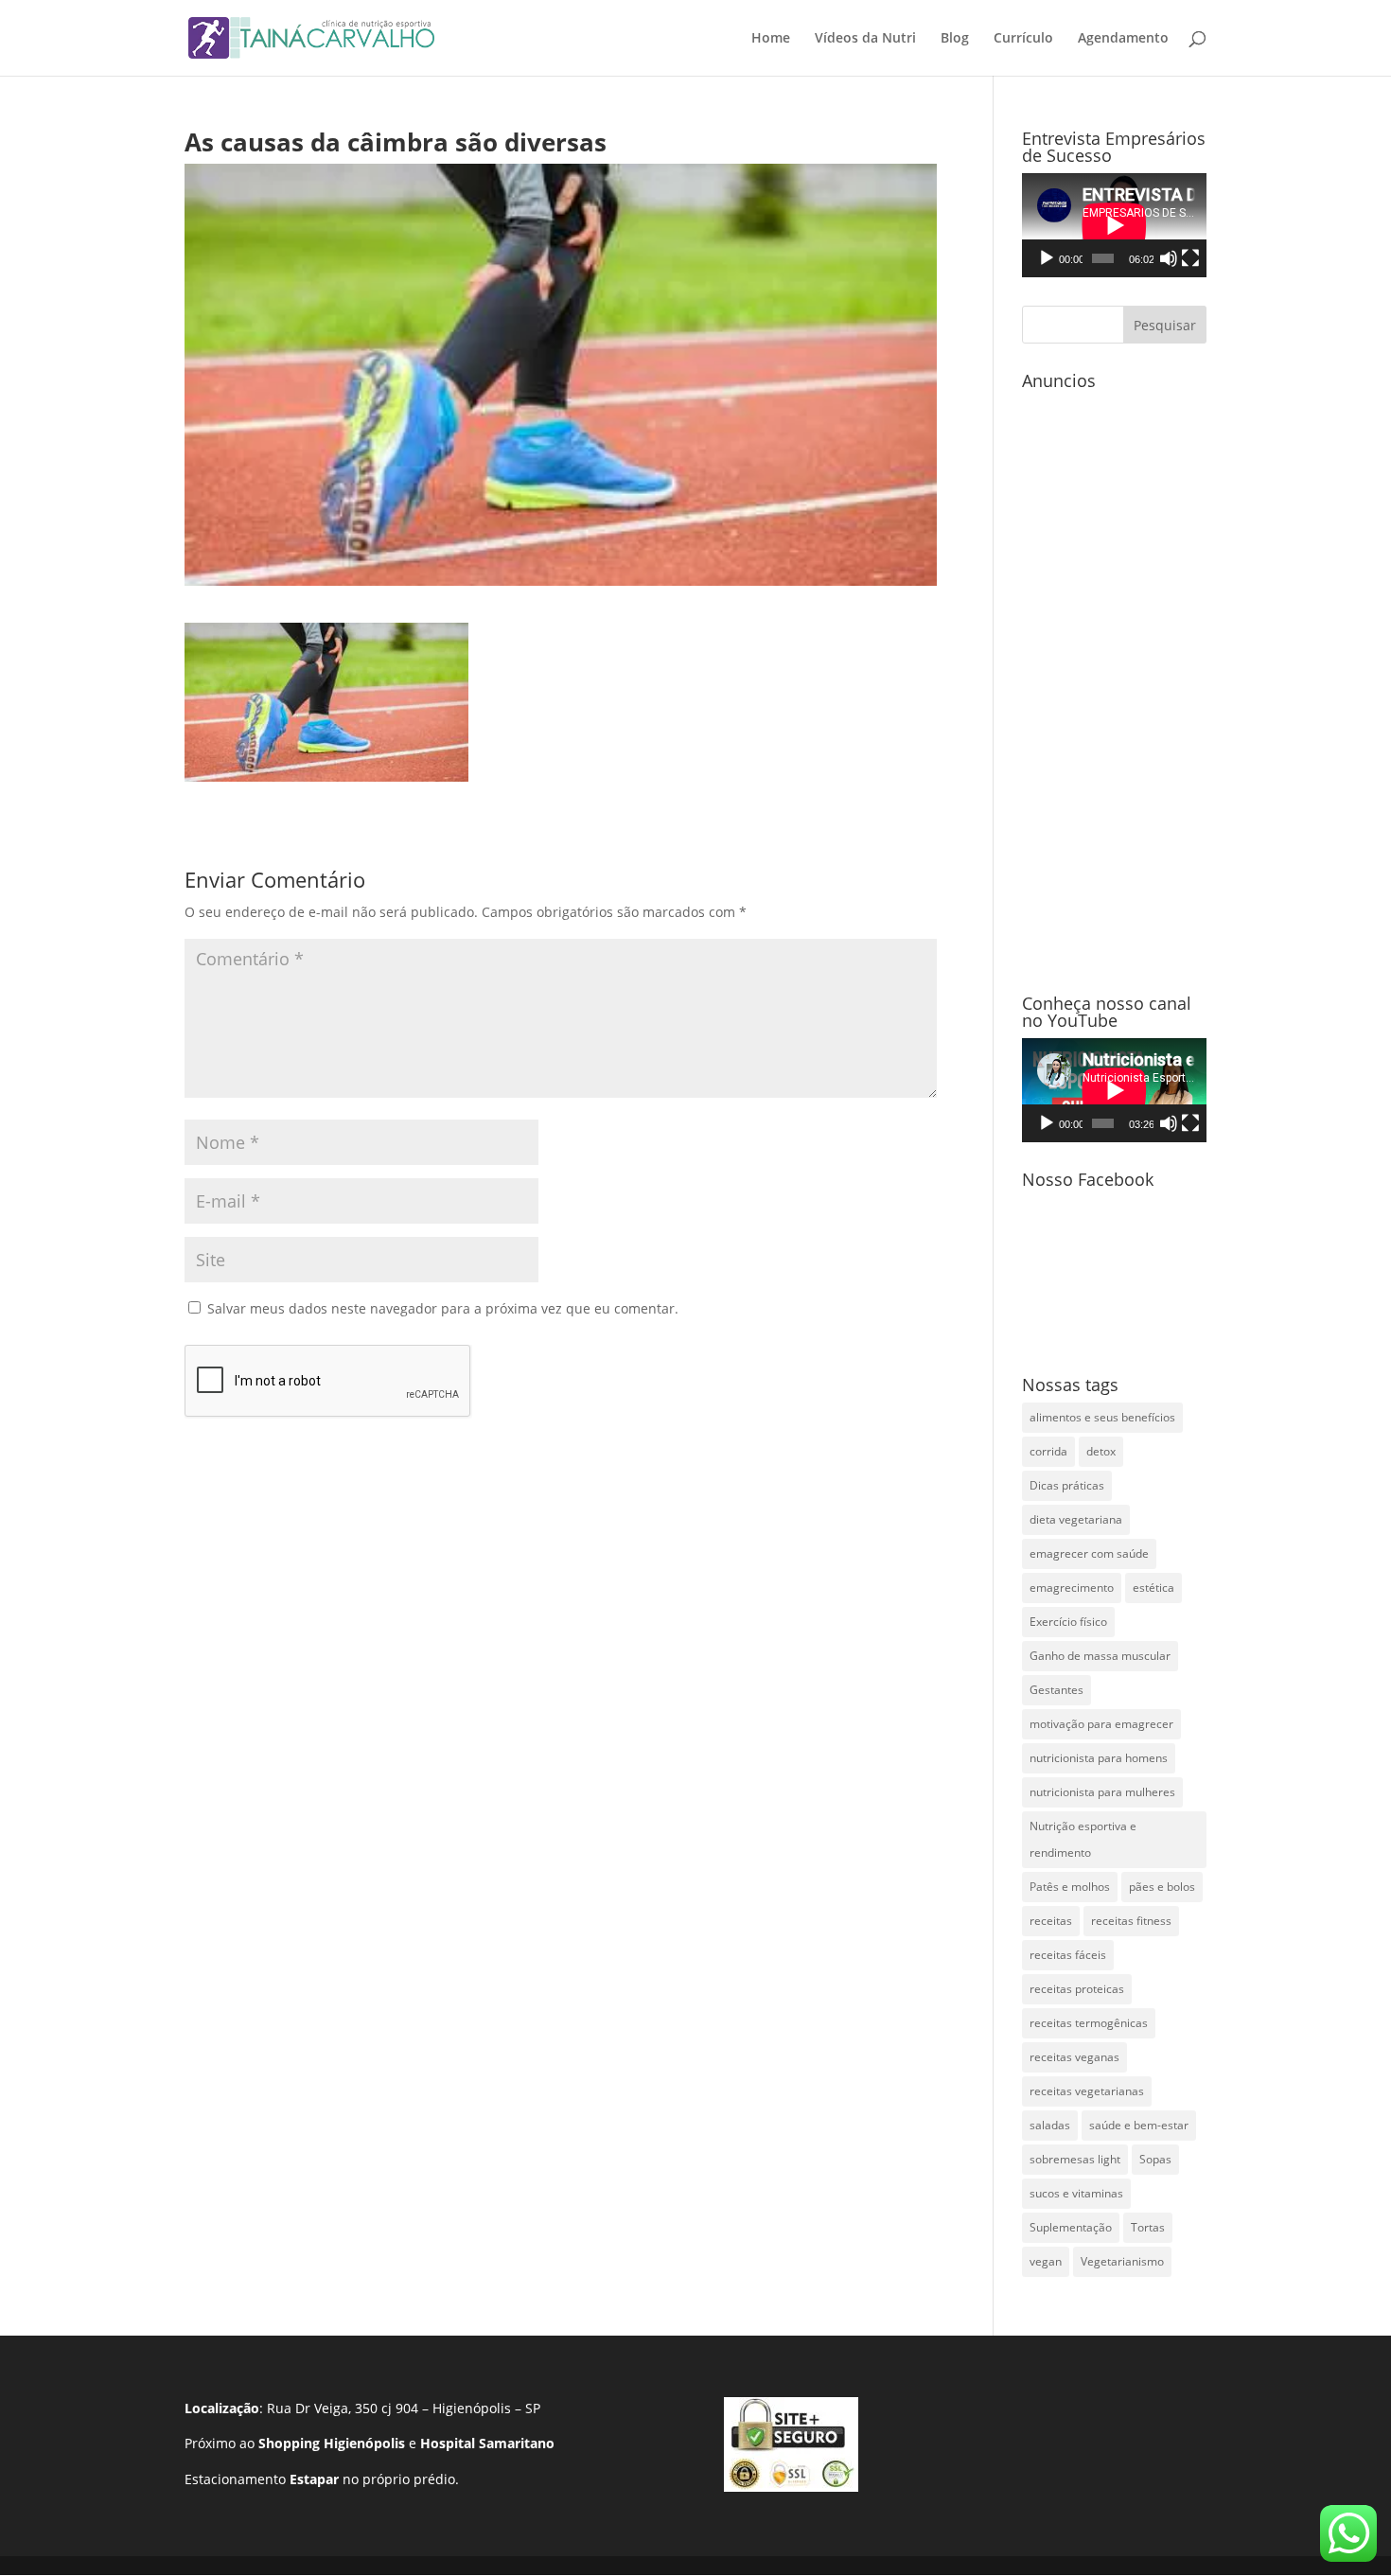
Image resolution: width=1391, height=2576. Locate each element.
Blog (955, 39)
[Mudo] (1169, 258)
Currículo (1023, 39)
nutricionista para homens (1099, 1758)
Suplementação (1071, 2227)
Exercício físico (1068, 1622)
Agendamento (1123, 39)
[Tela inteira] (1190, 258)
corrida (1048, 1451)
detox (1101, 1451)
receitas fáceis (1068, 1955)
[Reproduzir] (1047, 258)
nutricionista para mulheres (1102, 1792)
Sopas (1155, 2159)
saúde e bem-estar (1139, 2125)
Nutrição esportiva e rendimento (1083, 1839)
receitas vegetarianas (1087, 2091)
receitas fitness (1131, 1921)
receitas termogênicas (1089, 2023)
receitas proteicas (1077, 1989)
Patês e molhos (1070, 1887)
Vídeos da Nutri (865, 39)
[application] (1114, 225)
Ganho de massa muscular (1100, 1656)
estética (1153, 1588)
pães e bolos (1162, 1887)
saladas (1050, 2125)
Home (771, 39)
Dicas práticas (1067, 1485)
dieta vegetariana (1076, 1519)
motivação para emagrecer (1101, 1724)
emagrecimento (1072, 1588)
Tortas (1148, 2227)
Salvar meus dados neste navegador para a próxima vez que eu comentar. (443, 1308)
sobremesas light (1075, 2159)
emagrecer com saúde (1089, 1553)
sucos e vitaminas (1076, 2193)
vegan (1046, 2261)
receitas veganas (1074, 2057)
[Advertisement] (1114, 682)
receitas (1051, 1921)
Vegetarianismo (1122, 2261)
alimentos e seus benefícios (1102, 1417)
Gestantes (1056, 1690)
